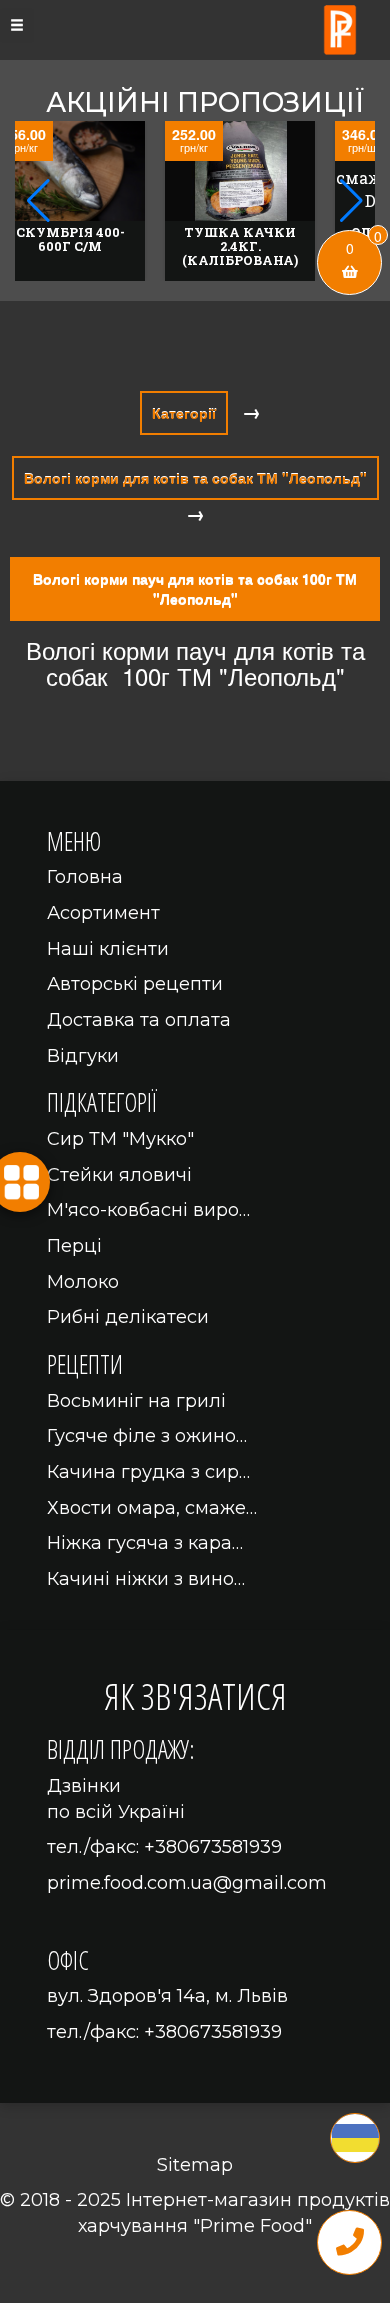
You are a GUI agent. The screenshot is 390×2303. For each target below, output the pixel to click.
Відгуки (83, 1056)
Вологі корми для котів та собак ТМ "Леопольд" (195, 478)
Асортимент (103, 913)
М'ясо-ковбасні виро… (148, 1210)
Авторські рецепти (135, 984)
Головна (85, 877)
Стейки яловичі (119, 1175)
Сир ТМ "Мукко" (120, 1139)
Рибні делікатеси (128, 1317)
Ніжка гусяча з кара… (145, 1543)
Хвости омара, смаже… (152, 1508)
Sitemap (195, 2165)
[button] (351, 201)
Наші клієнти (108, 949)
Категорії (184, 413)
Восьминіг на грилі (136, 1401)
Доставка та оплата (139, 1020)
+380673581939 (213, 1847)
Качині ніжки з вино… (146, 1579)
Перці (74, 1246)
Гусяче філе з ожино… (147, 1436)
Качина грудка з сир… (148, 1472)
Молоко (83, 1282)
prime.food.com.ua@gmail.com (187, 1883)
